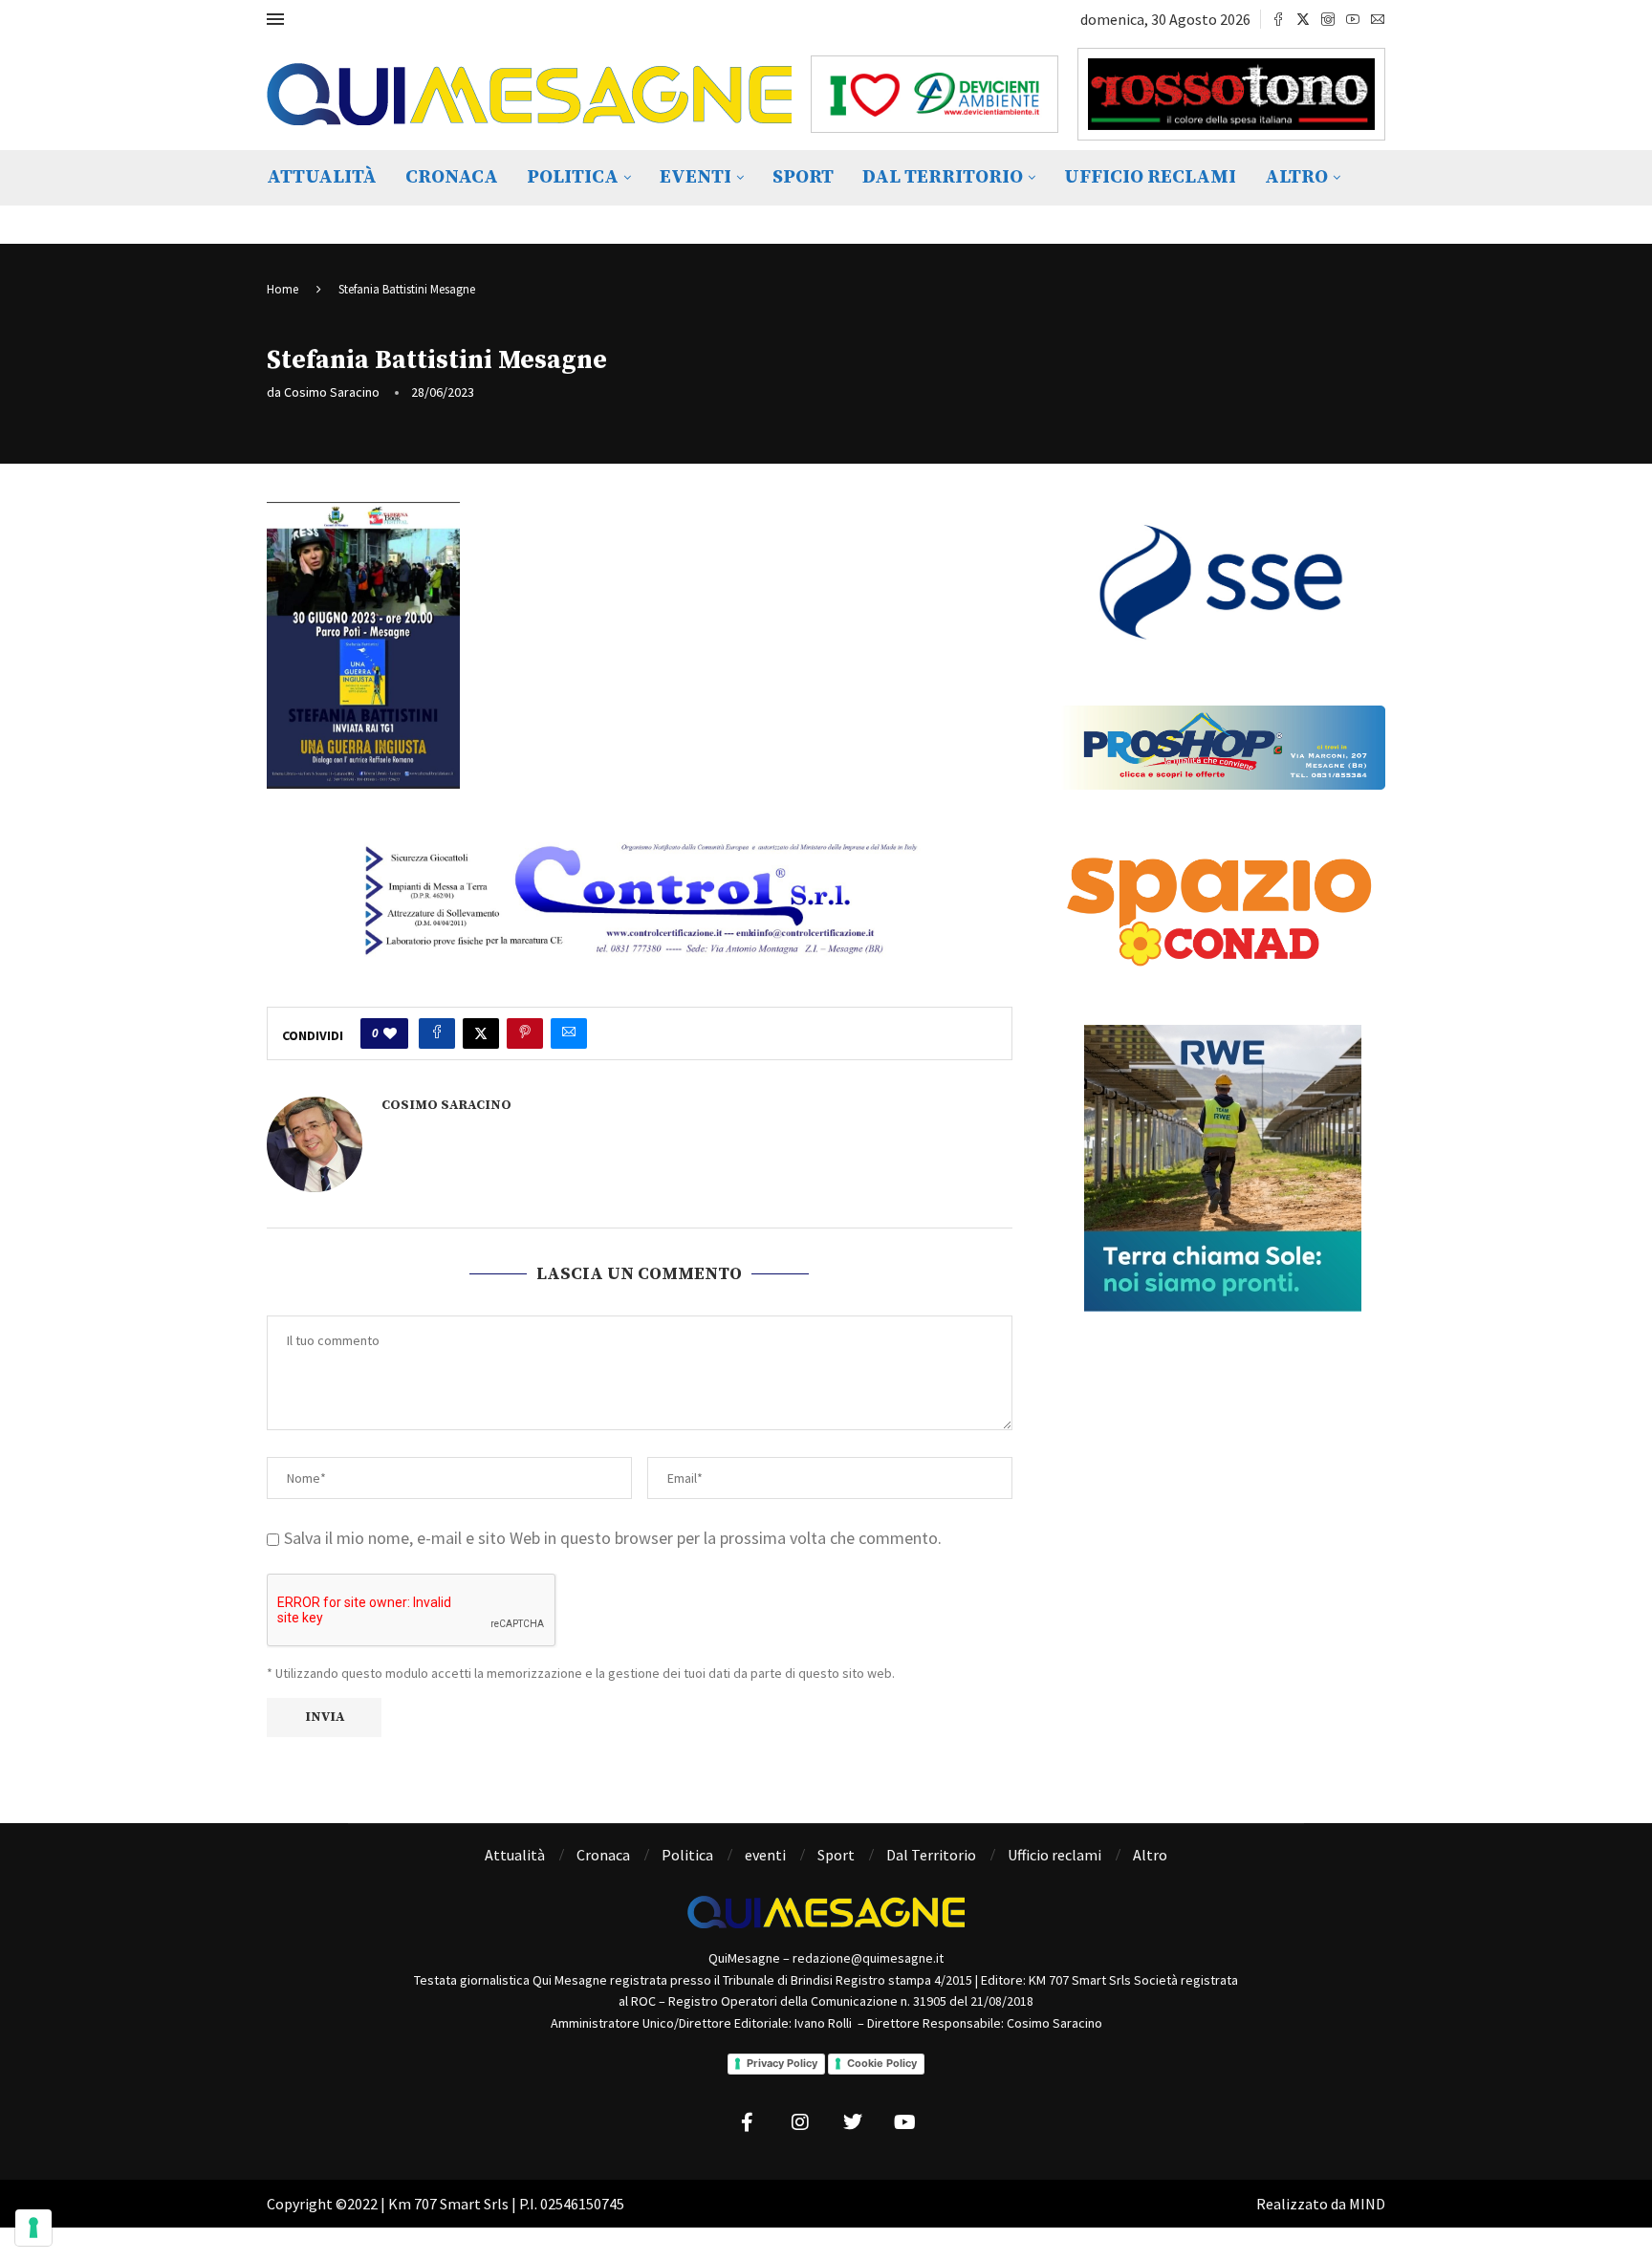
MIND (1367, 2204)
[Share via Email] (569, 1033)
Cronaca (452, 177)
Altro (1296, 177)
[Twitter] (1303, 19)
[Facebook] (1278, 19)
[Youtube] (1353, 19)
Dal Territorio (943, 177)
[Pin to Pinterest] (525, 1033)
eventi (696, 177)
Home (283, 289)
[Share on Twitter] (481, 1033)
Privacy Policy (782, 2063)
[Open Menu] (275, 19)
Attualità (322, 177)
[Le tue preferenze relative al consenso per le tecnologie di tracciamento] (33, 2228)
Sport (803, 177)
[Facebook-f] (748, 2122)
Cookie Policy (882, 2063)
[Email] (1378, 19)
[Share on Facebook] (437, 1033)
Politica (573, 177)
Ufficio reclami (1150, 177)
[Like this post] (390, 1033)
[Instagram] (1328, 19)
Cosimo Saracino (332, 392)
